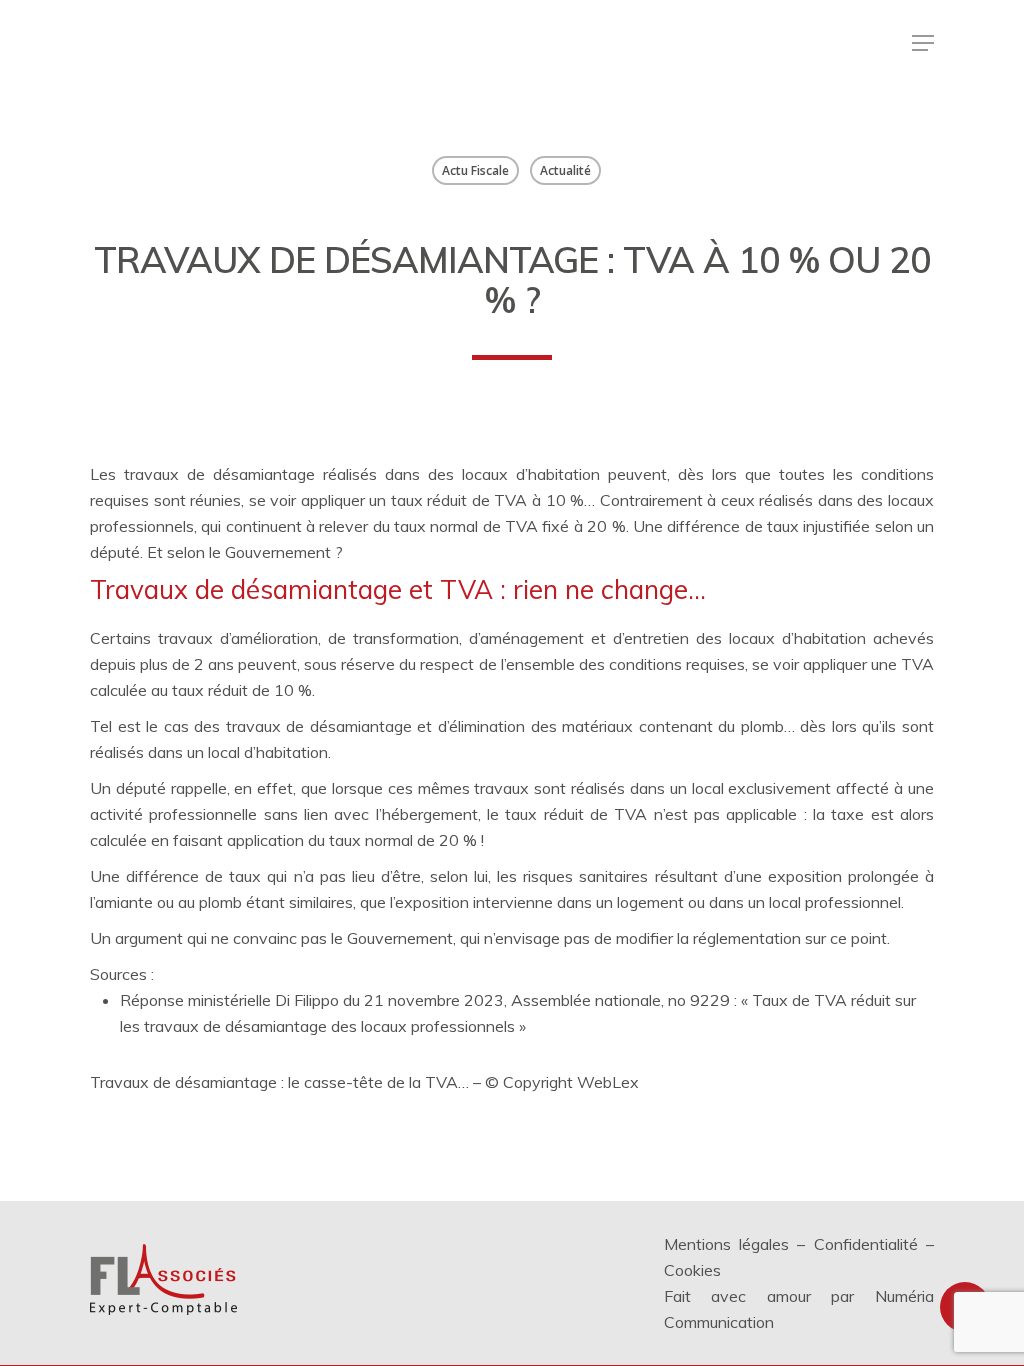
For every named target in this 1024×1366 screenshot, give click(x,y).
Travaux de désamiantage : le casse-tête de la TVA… (279, 1082)
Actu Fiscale (475, 170)
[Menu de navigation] (923, 43)
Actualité (565, 170)
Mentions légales (726, 1244)
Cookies (692, 1270)
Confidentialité (866, 1244)
